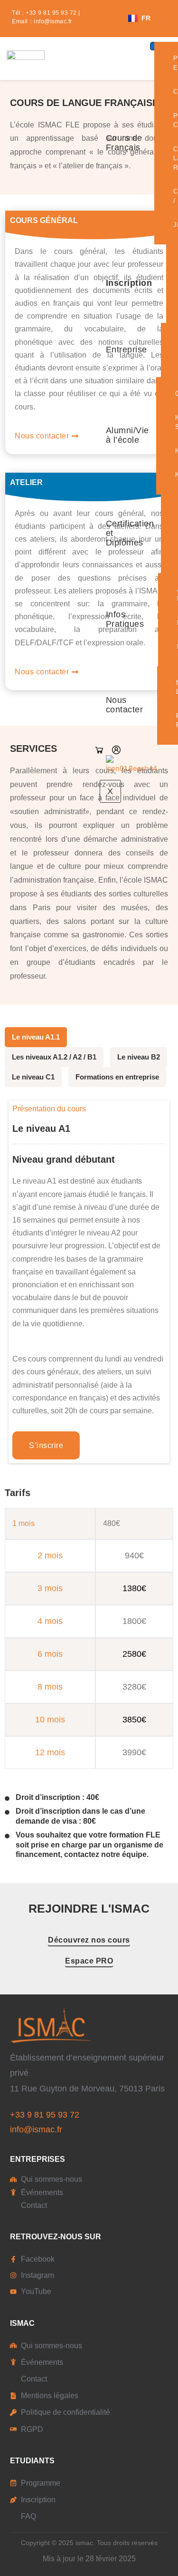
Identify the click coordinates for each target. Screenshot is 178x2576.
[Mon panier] (99, 750)
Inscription (129, 283)
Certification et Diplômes (130, 533)
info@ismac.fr (53, 21)
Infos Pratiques (125, 619)
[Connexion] (116, 750)
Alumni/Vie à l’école (127, 435)
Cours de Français (124, 143)
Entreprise (126, 350)
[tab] (36, 1037)
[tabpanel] (89, 1478)
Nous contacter (125, 705)
